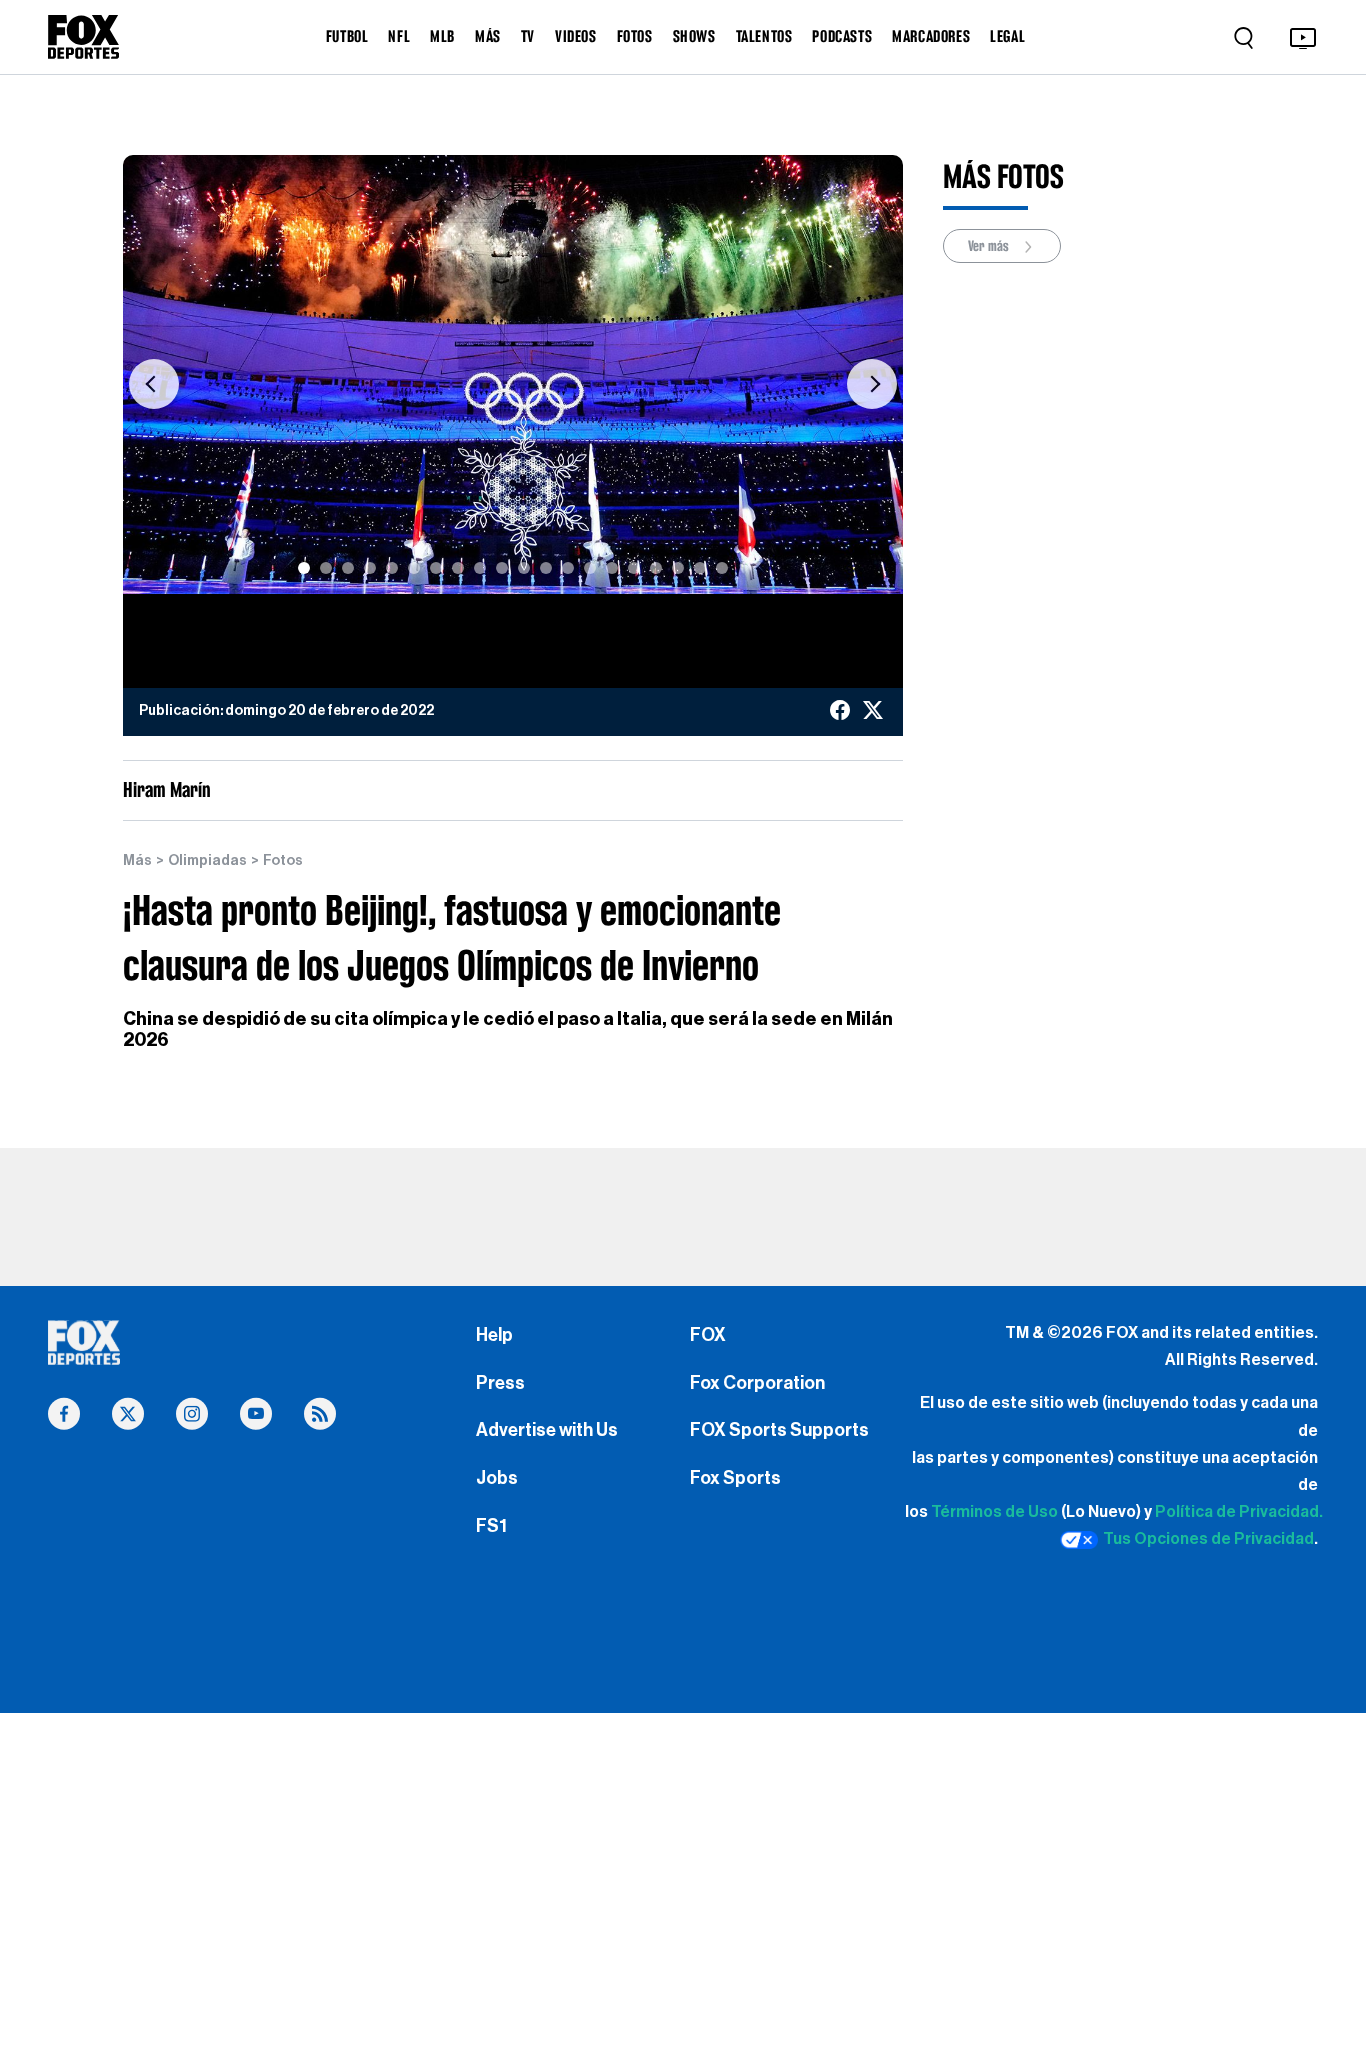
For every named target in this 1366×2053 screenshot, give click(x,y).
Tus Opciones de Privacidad (1208, 1539)
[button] (154, 384)
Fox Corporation (757, 1383)
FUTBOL (347, 36)
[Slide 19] (700, 568)
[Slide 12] (546, 568)
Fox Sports (735, 1478)
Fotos (283, 861)
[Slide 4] (370, 568)
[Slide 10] (502, 568)
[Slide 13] (568, 568)
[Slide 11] (524, 568)
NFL (399, 36)
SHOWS (694, 36)
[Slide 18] (678, 568)
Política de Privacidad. (1239, 1512)
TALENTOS (764, 36)
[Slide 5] (392, 568)
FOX (708, 1335)
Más (137, 861)
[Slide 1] (304, 568)
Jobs (497, 1478)
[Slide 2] (326, 568)
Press (500, 1383)
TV (528, 36)
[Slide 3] (348, 568)
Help (494, 1335)
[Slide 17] (656, 568)
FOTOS (635, 36)
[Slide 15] (612, 568)
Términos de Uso (994, 1512)
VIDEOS (576, 36)
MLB (442, 36)
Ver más (990, 246)
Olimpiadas (207, 861)
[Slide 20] (722, 568)
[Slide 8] (458, 568)
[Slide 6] (414, 568)
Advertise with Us (547, 1430)
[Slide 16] (634, 568)
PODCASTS (842, 36)
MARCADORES (931, 36)
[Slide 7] (436, 568)
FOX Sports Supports (779, 1430)
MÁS (488, 36)
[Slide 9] (480, 568)
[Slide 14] (590, 568)
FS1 (491, 1526)
